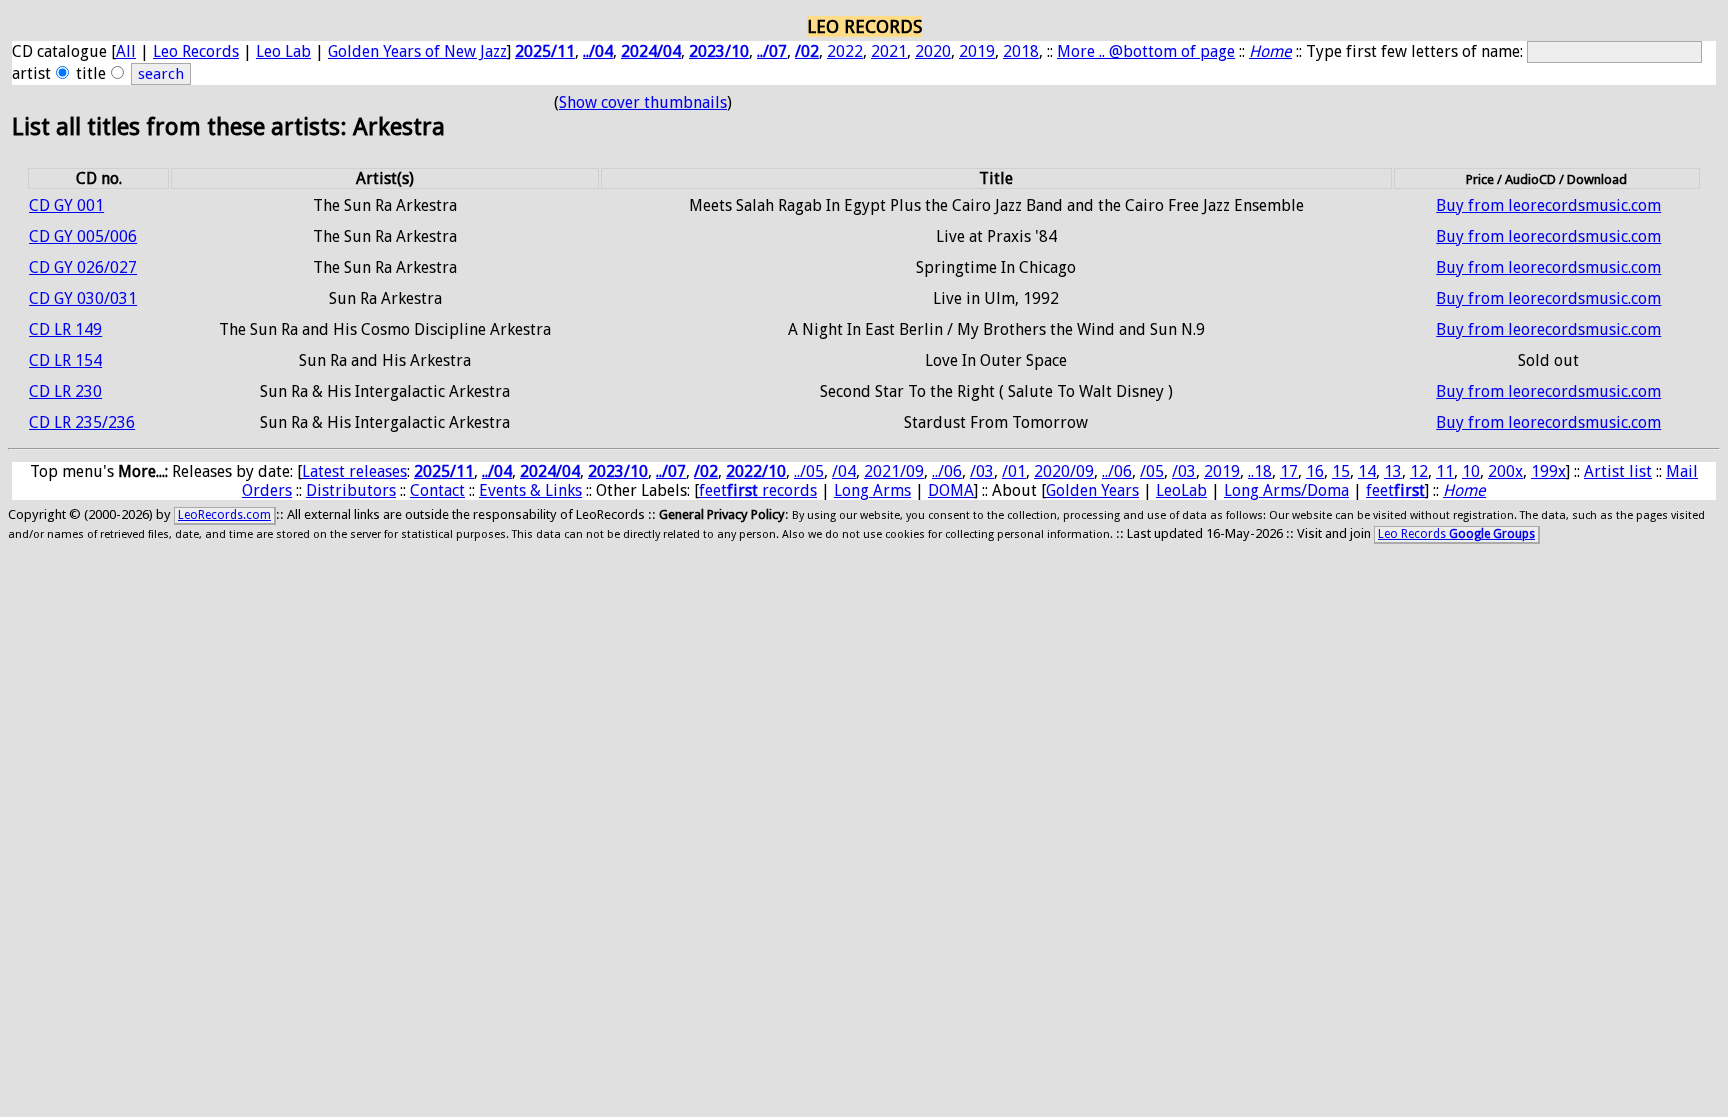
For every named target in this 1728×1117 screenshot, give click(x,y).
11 (1445, 471)
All (126, 51)
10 (1471, 471)
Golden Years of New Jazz (417, 51)
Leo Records (196, 51)
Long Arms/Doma (1286, 490)
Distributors (351, 490)
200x (1505, 471)
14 (1367, 471)
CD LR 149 (65, 329)
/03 (982, 471)
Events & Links (530, 490)
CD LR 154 (65, 360)
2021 (889, 51)
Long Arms (872, 490)
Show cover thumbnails (643, 102)
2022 (845, 51)
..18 (1260, 471)
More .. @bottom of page (1146, 51)
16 (1315, 471)
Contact (437, 490)
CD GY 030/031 (83, 298)
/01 (1014, 471)
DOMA (951, 490)
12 (1419, 471)
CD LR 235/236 (82, 422)
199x (1548, 471)
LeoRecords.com (224, 515)
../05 (809, 471)
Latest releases (354, 471)
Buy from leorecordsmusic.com (1548, 205)
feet (1395, 490)
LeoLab (1181, 490)
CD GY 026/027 (83, 267)
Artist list (1618, 471)
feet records (758, 490)
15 (1341, 471)
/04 (844, 471)
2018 (1021, 51)
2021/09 (894, 471)
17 (1289, 471)
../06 (947, 471)
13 (1393, 471)
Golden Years (1092, 490)
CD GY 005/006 (83, 236)
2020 (933, 51)
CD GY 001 (66, 205)
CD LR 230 (65, 391)
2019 (977, 51)
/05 (1152, 471)
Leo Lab (283, 51)
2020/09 (1064, 471)
